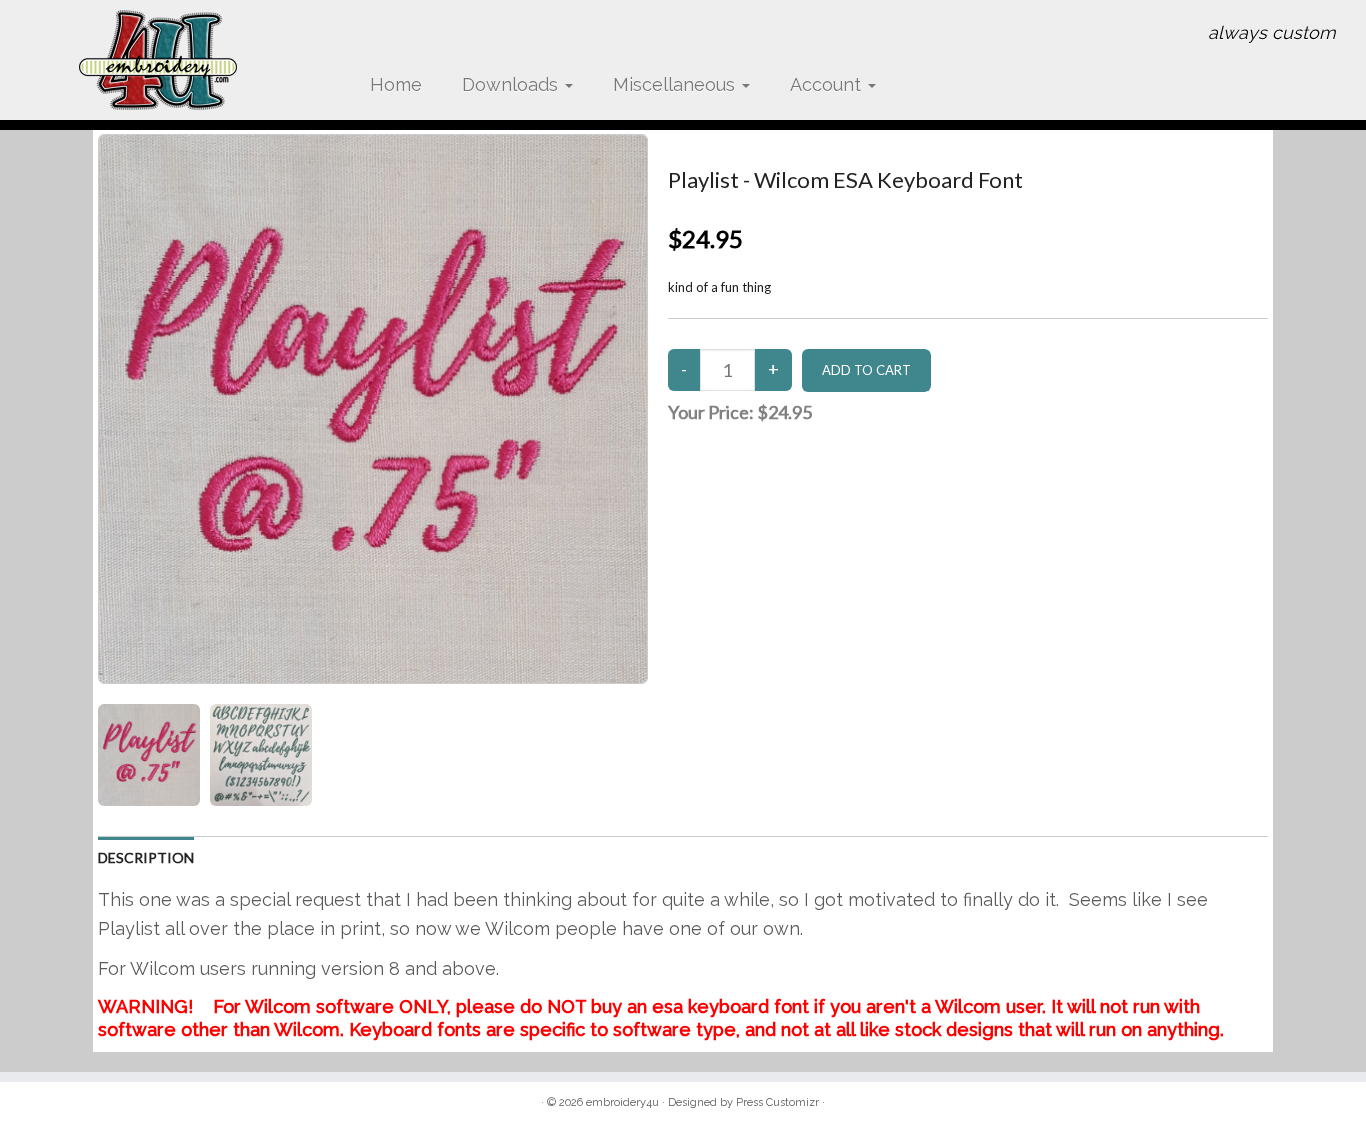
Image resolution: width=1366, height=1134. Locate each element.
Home (396, 84)
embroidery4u (622, 1102)
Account (828, 84)
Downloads (512, 84)
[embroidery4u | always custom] (157, 60)
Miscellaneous (676, 84)
